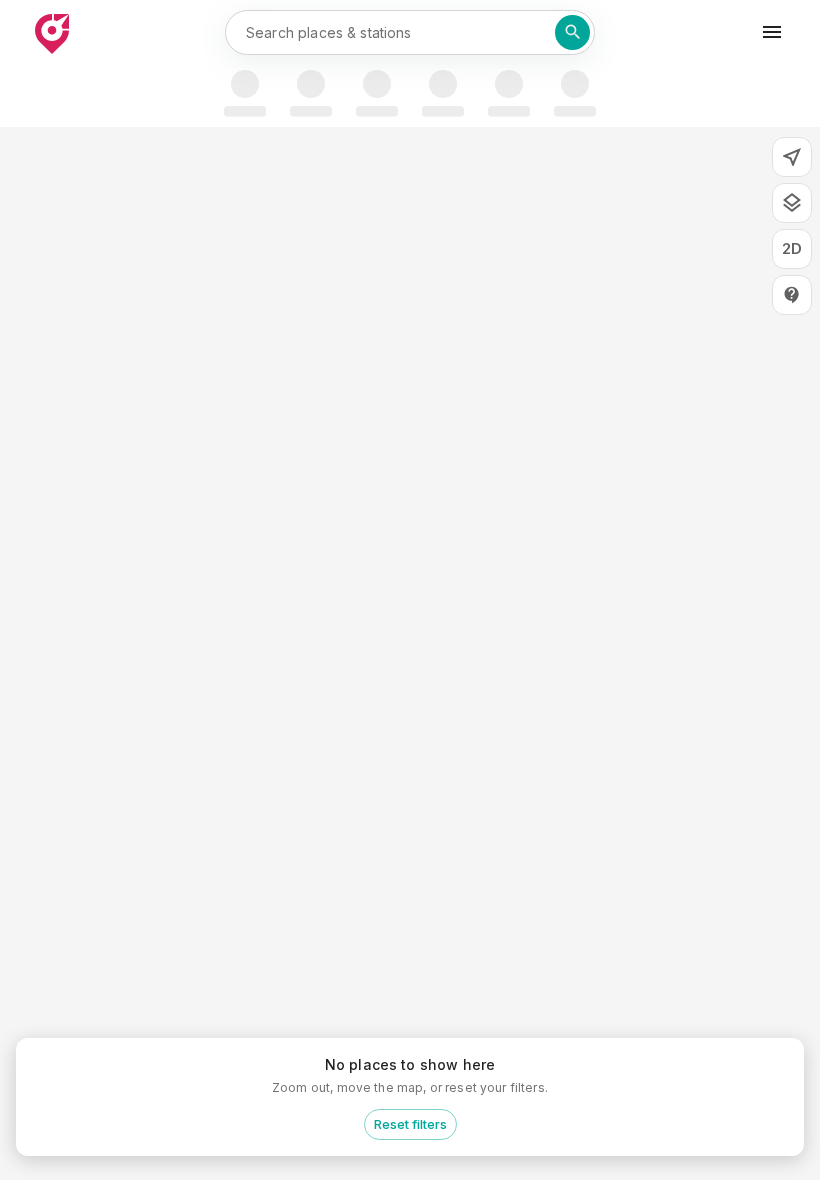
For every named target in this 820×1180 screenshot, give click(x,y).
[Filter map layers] (792, 203)
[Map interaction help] (792, 295)
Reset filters (410, 1124)
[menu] (772, 32)
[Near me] (792, 157)
